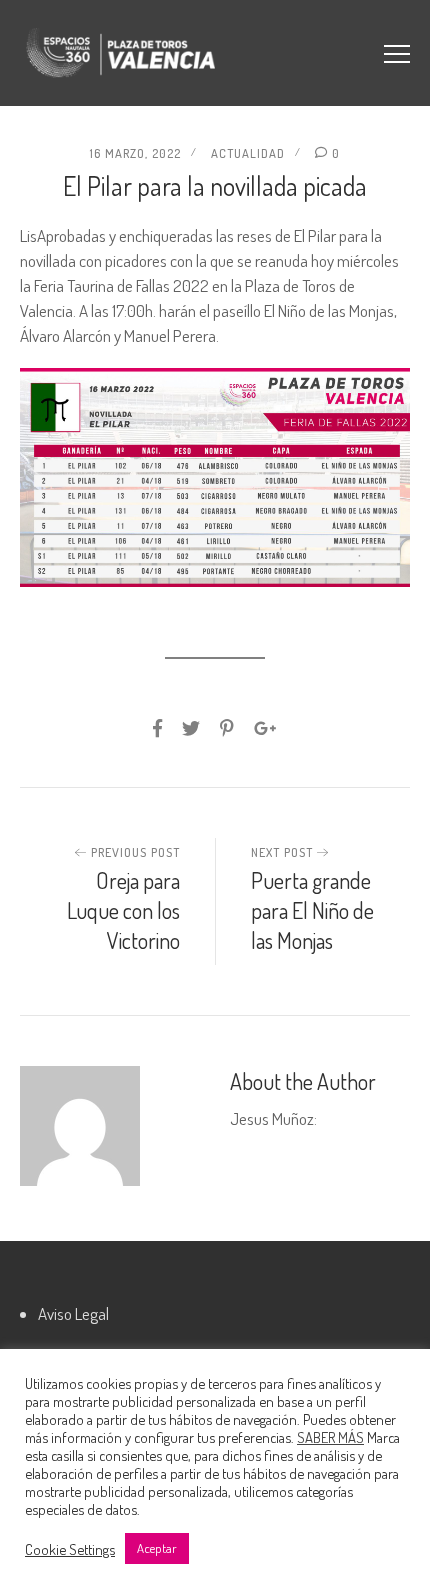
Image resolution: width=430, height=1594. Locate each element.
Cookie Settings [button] (70, 1549)
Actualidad (248, 153)
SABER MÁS (330, 1437)
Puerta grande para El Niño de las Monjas (312, 910)
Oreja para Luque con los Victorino (123, 910)
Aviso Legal (73, 1313)
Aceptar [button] (157, 1548)
